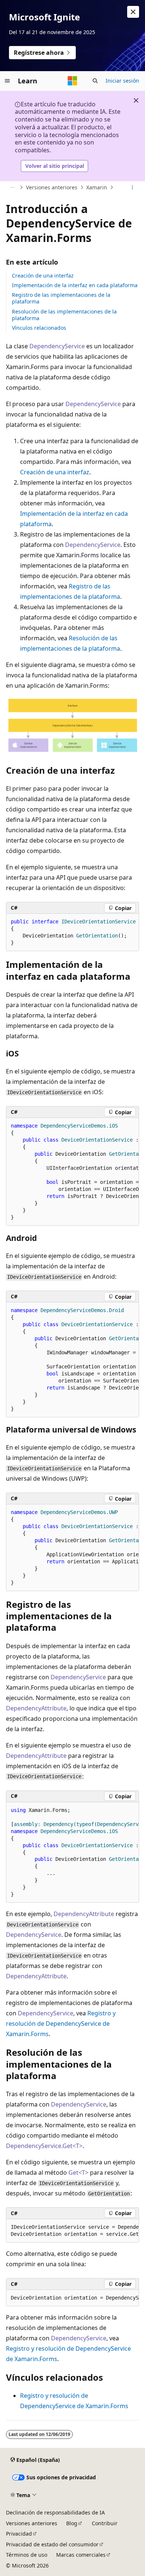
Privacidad (19, 2534)
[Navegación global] (7, 81)
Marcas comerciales (81, 2555)
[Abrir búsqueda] (95, 81)
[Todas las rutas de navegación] (12, 187)
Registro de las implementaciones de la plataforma (61, 298)
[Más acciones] (133, 187)
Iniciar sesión (122, 81)
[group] (72, 1172)
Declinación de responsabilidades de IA (55, 2512)
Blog (72, 2523)
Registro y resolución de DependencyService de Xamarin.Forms (61, 2024)
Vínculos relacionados (39, 328)
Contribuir (105, 2523)
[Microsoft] (72, 81)
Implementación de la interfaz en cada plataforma (75, 285)
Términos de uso (27, 2555)
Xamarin (97, 187)
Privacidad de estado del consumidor (52, 2544)
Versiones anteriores (52, 187)
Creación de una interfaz (43, 275)
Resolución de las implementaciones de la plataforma (64, 315)
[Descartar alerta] (133, 12)
